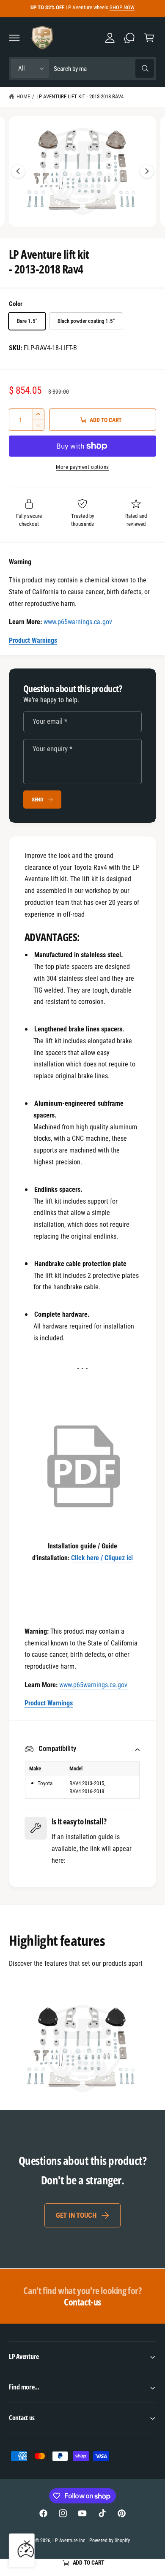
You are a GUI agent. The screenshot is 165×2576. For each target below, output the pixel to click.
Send (37, 800)
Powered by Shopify (110, 2541)
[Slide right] (147, 171)
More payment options (82, 467)
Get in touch (76, 2215)
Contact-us (82, 2296)
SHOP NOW (122, 7)
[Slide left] (18, 171)
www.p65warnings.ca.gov (78, 622)
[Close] (27, 2544)
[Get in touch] (129, 38)
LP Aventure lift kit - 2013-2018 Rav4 (80, 96)
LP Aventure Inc (69, 2541)
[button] (14, 38)
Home (23, 96)
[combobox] (104, 69)
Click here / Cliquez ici (102, 1558)
